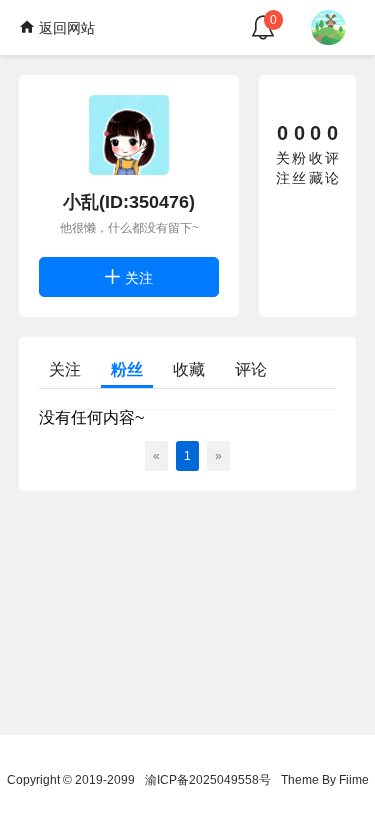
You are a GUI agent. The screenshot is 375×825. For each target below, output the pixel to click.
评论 (251, 369)
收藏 (189, 369)
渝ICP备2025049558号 (208, 780)
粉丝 (127, 369)
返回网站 (65, 28)
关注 (137, 278)
